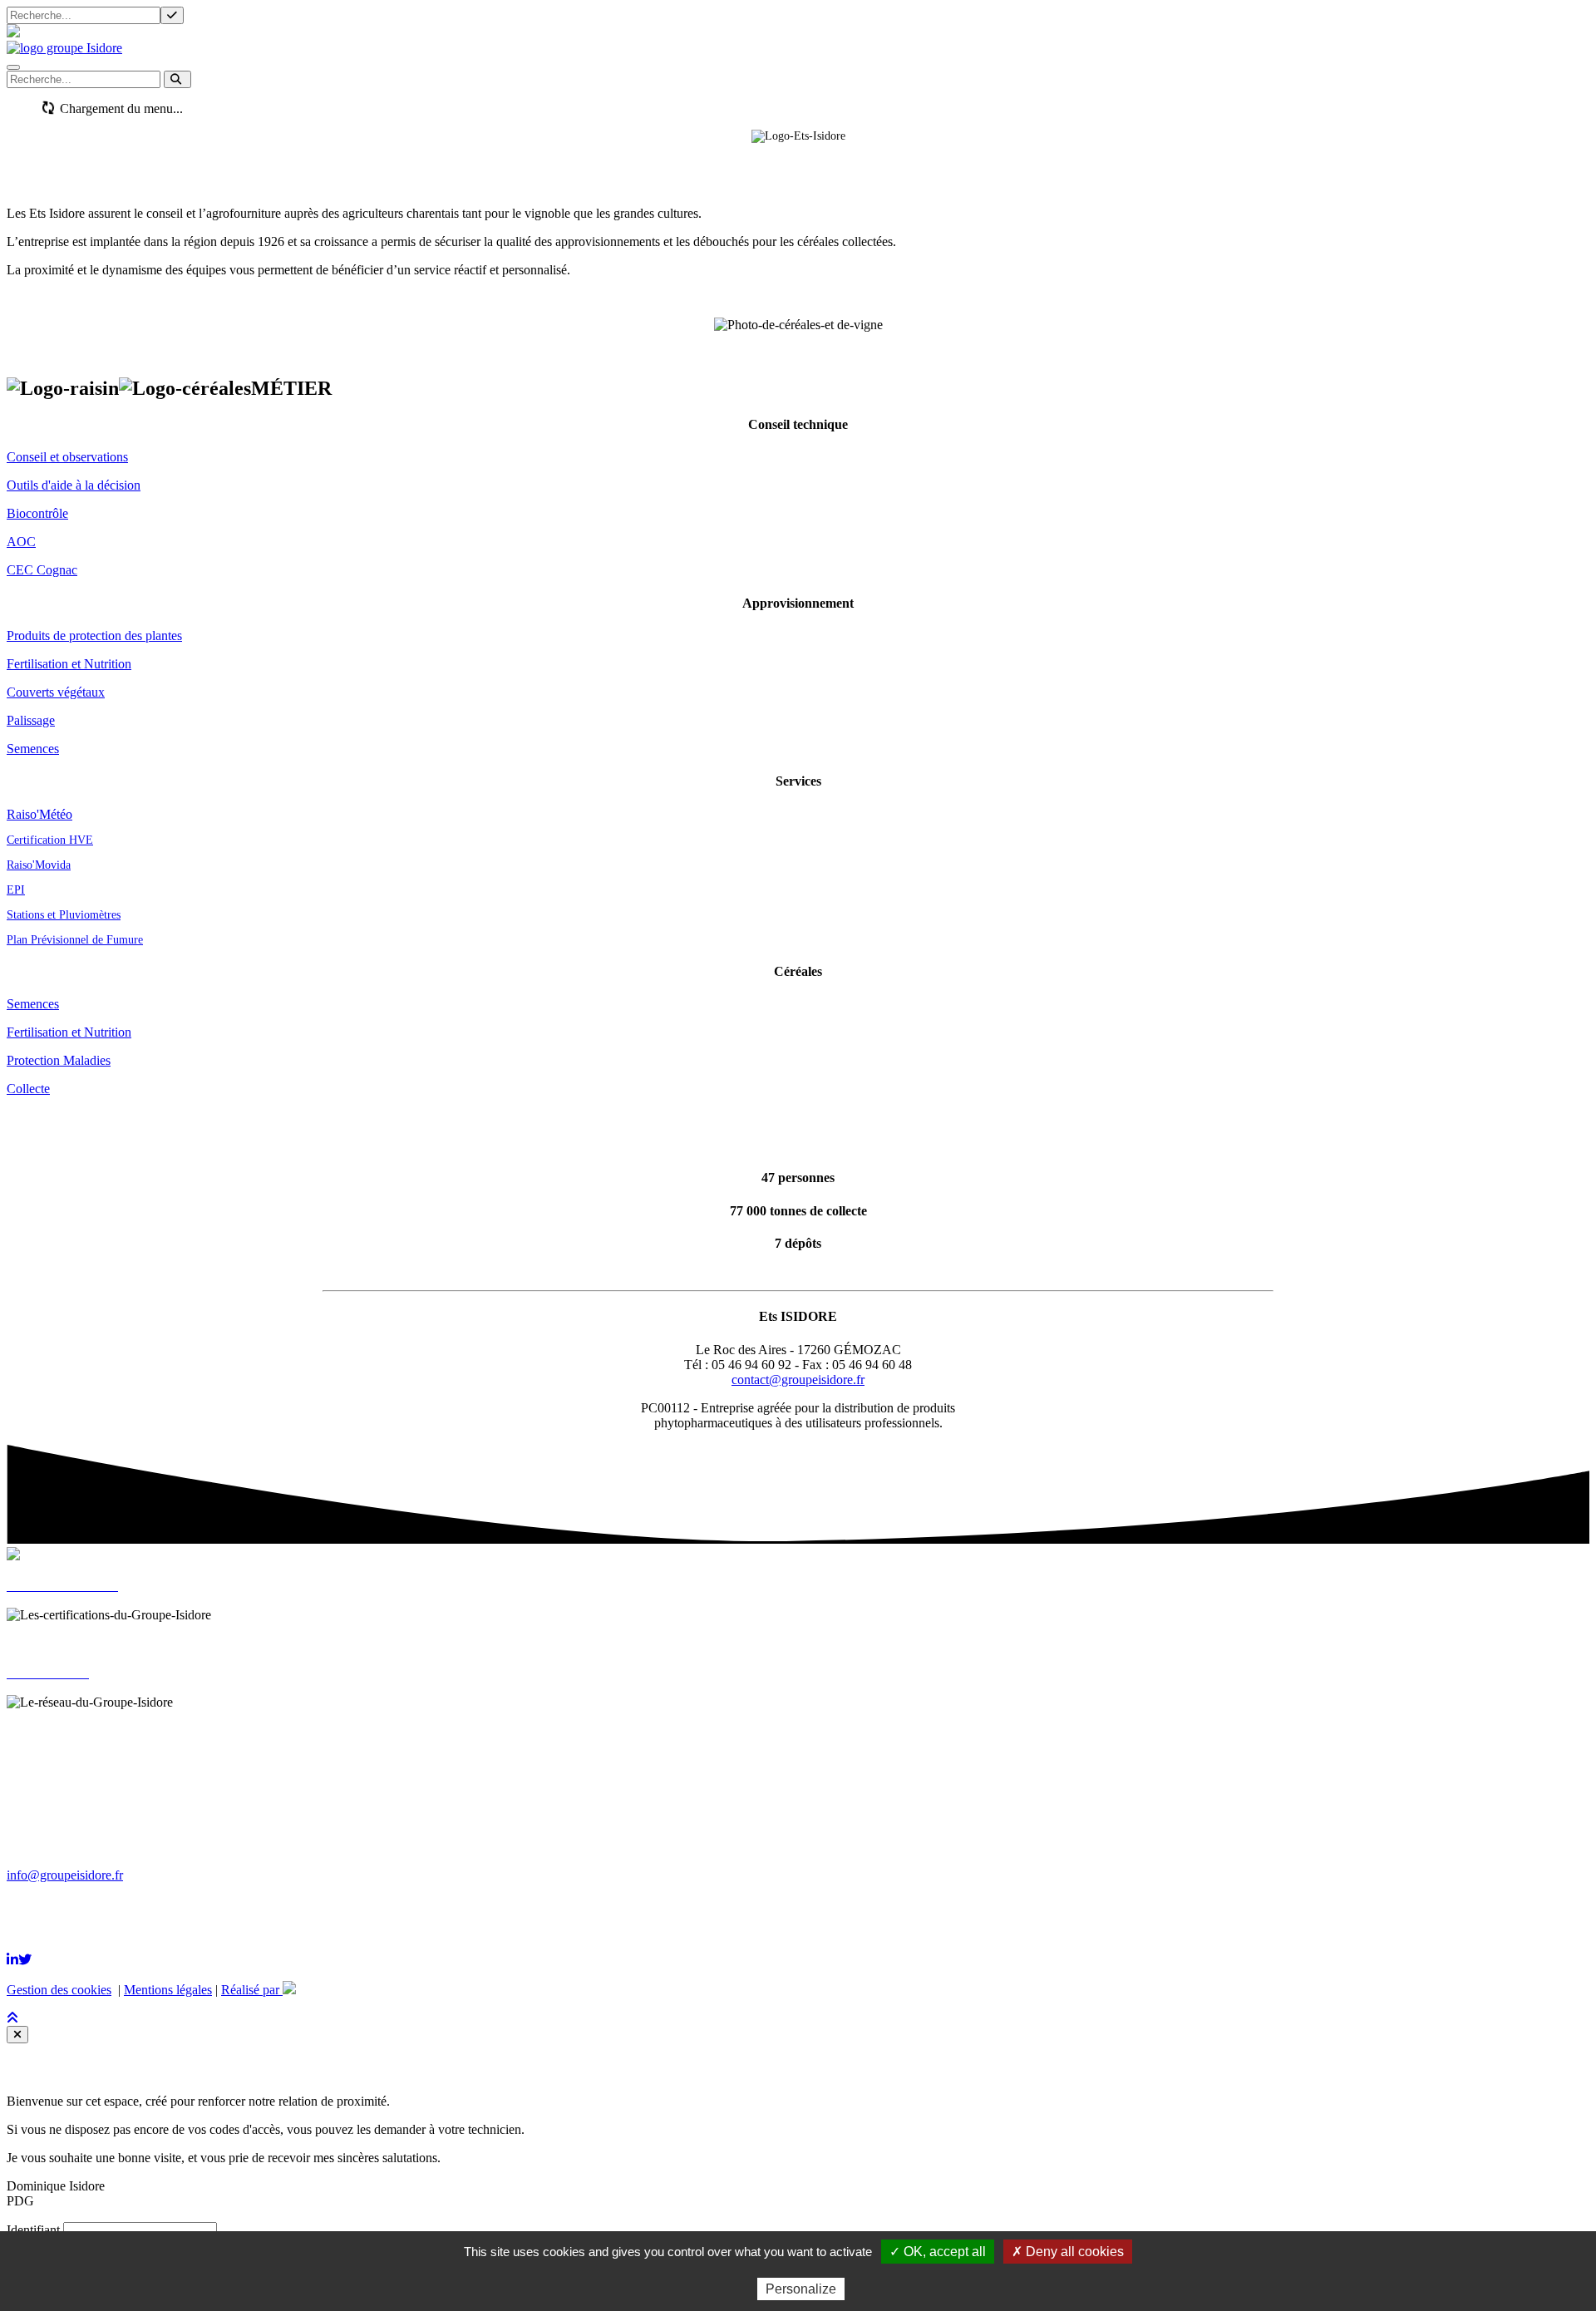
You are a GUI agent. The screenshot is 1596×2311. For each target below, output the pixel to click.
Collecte (28, 1089)
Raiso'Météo (39, 814)
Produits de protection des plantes (94, 636)
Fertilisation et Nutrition (69, 664)
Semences (33, 749)
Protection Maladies (59, 1060)
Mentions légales (168, 1990)
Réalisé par (252, 1990)
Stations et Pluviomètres (64, 915)
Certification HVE (50, 840)
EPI (16, 890)
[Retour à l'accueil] (64, 48)
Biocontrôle (37, 513)
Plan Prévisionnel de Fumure (75, 940)
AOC (21, 542)
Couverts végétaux (56, 692)
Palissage (31, 720)
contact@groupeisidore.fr (798, 1380)
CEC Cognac (42, 570)
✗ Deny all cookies (1068, 2252)
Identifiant (33, 2230)
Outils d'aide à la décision (74, 485)
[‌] (12, 1960)
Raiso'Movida (39, 865)
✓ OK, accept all (938, 2252)
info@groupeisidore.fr (65, 1875)
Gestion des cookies (59, 1990)
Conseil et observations (67, 457)
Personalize (801, 2289)
